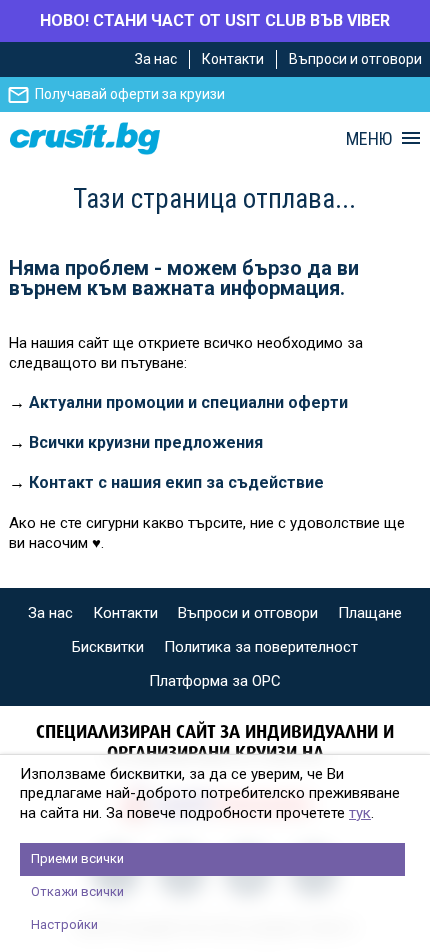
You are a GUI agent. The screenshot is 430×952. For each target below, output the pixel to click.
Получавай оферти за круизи (130, 94)
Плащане (370, 613)
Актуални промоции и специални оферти (188, 402)
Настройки (64, 924)
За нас (156, 59)
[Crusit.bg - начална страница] (85, 138)
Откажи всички (77, 891)
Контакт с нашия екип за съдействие (176, 482)
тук (360, 813)
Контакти (233, 59)
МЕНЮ (369, 139)
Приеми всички (77, 858)
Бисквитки (108, 647)
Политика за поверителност (261, 647)
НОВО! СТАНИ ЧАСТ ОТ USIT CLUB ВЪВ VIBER (215, 20)
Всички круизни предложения (146, 442)
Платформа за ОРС (215, 681)
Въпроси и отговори (355, 59)
